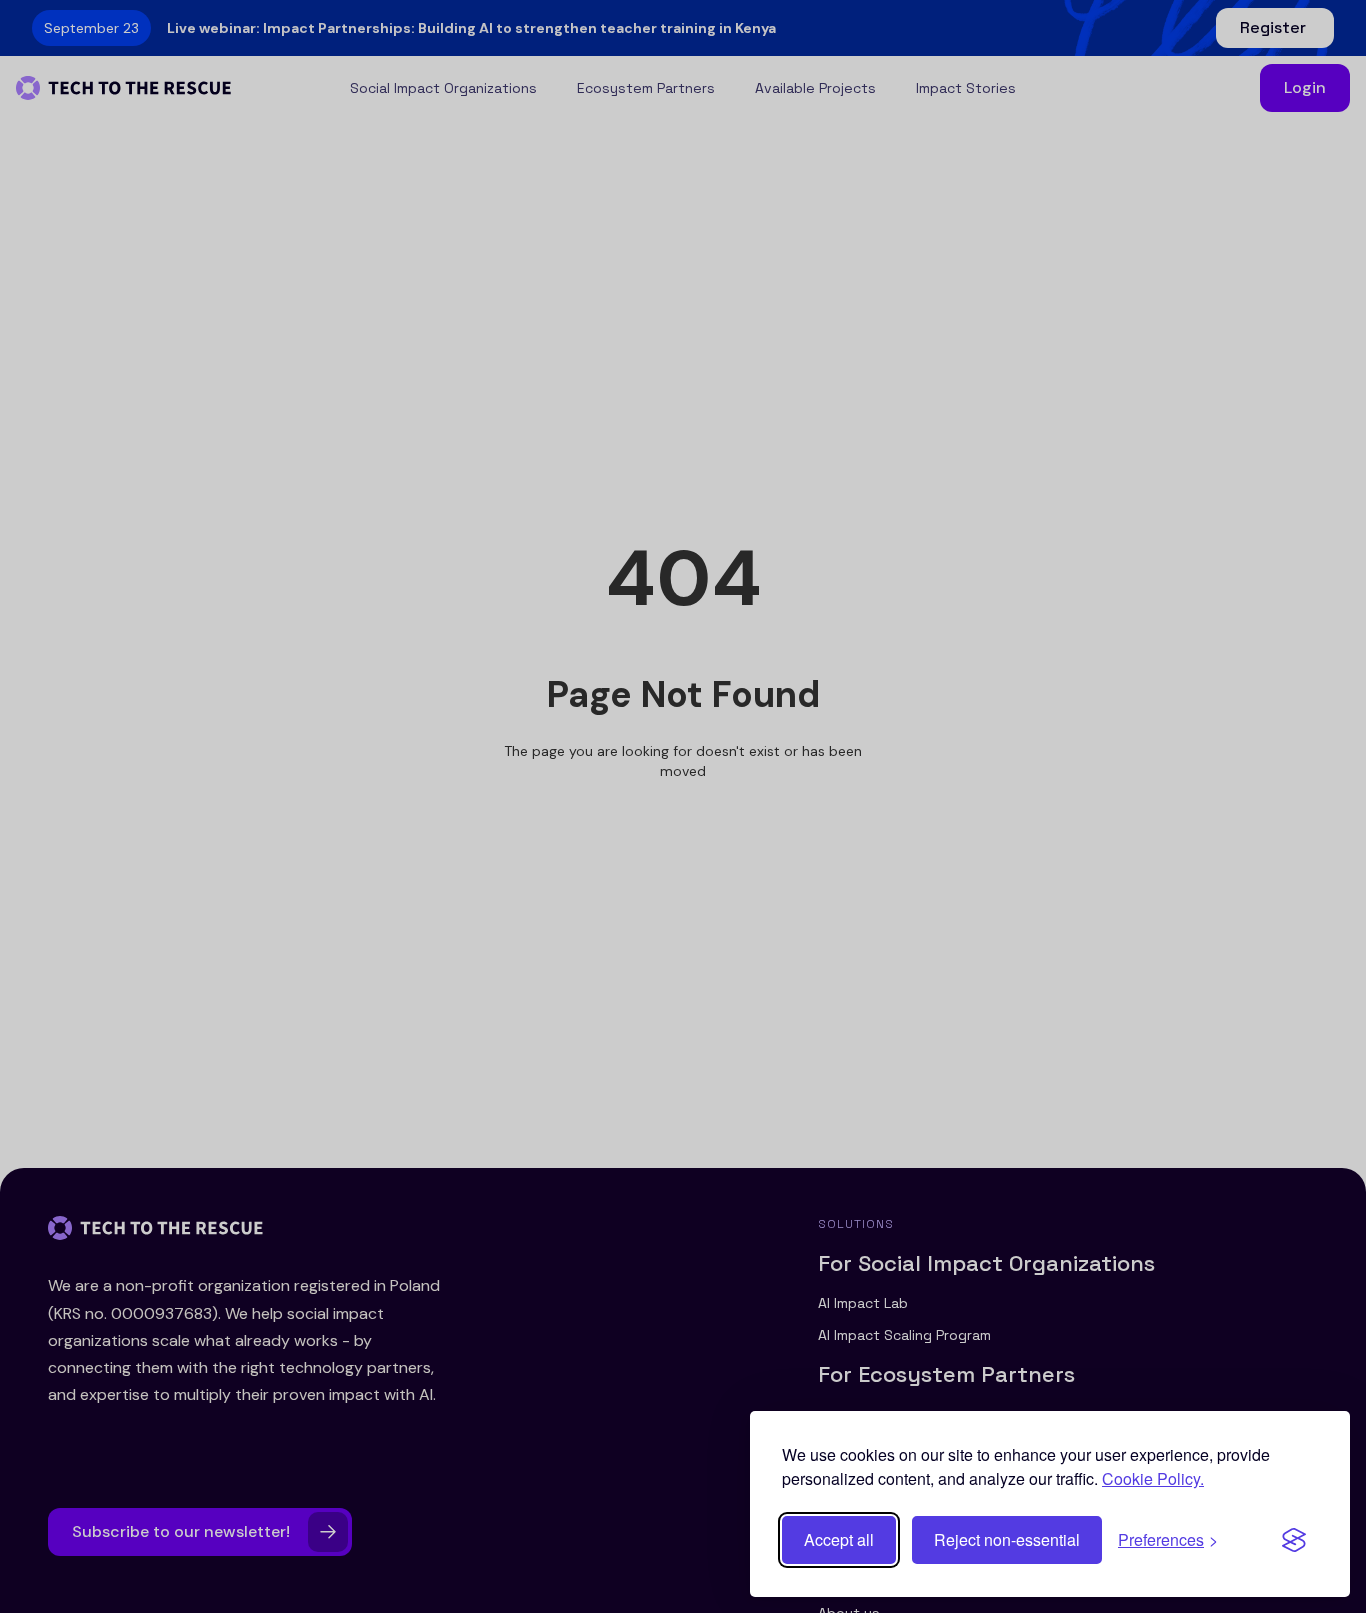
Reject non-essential (1007, 1539)
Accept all (839, 1539)
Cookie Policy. (1153, 1478)
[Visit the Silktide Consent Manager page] (1294, 1540)
